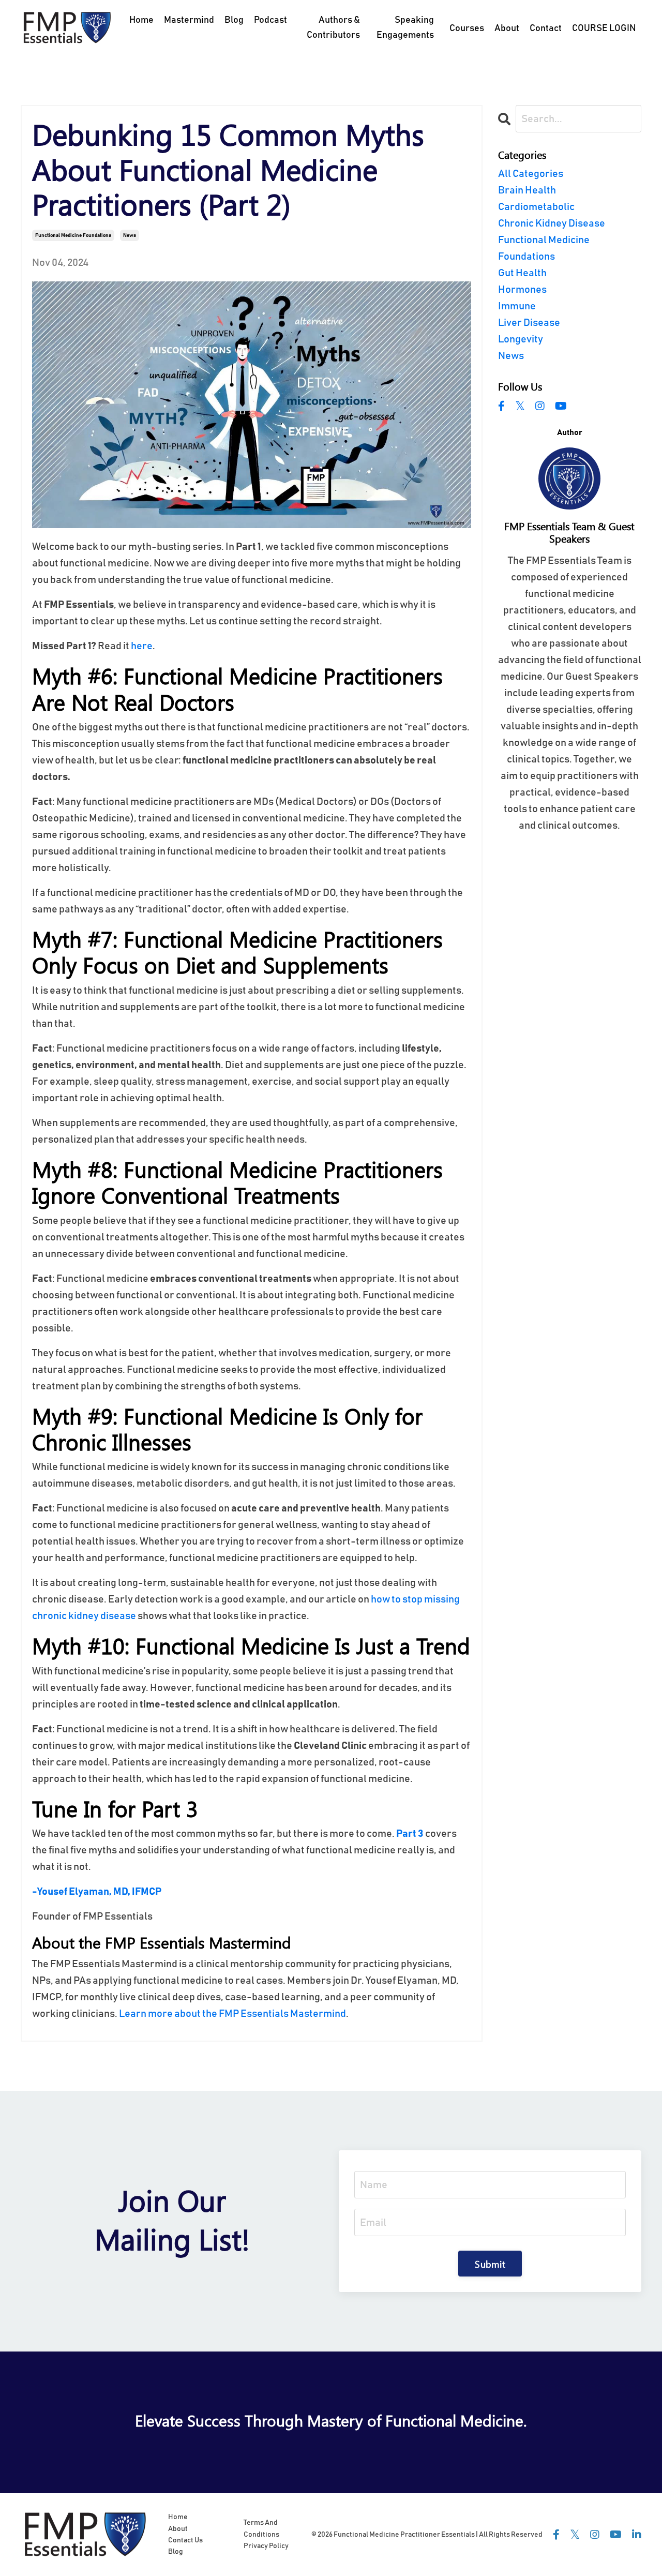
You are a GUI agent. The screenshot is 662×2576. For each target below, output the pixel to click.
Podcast (270, 20)
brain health (527, 190)
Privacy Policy (266, 2546)
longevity (521, 339)
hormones (522, 290)
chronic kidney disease (552, 223)
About (178, 2529)
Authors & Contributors (333, 28)
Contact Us (185, 2540)
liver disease (529, 323)
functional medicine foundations (73, 235)
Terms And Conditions (261, 2528)
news (130, 235)
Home (141, 20)
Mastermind (189, 20)
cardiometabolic (536, 207)
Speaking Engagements (405, 28)
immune (517, 306)
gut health (522, 273)
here (142, 646)
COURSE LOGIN (604, 28)
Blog (234, 20)
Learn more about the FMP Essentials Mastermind (232, 2014)
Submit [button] (490, 2264)
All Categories (531, 174)
